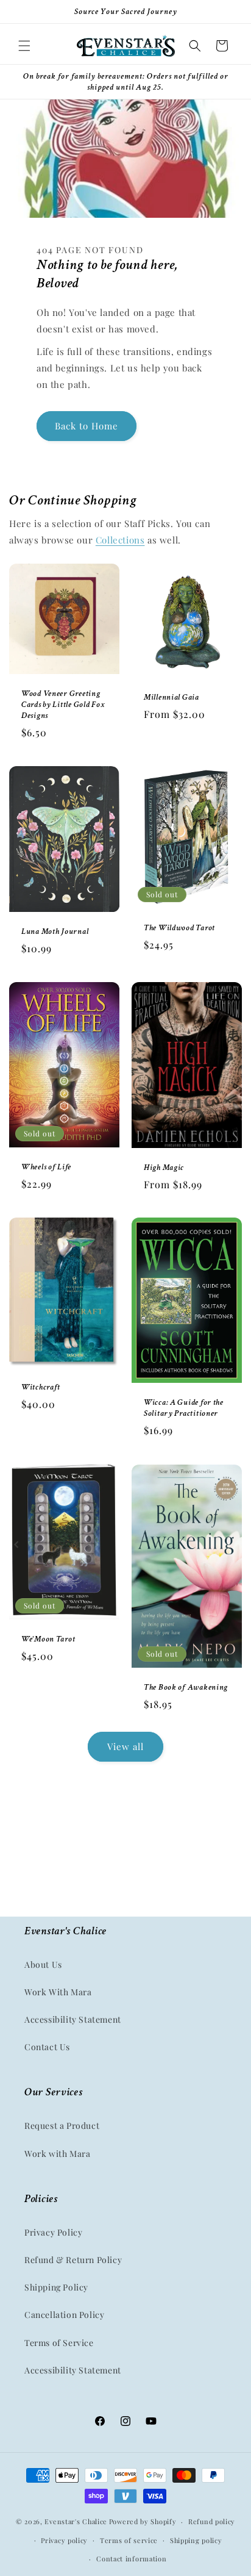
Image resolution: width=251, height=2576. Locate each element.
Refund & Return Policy (73, 2260)
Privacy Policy (53, 2232)
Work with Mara (57, 2154)
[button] (24, 46)
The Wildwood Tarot (179, 928)
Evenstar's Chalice (76, 2521)
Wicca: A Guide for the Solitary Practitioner (184, 1408)
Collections (120, 540)
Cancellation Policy (64, 2315)
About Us (43, 1964)
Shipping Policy (56, 2287)
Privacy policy (64, 2540)
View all (125, 1746)
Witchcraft (41, 1387)
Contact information (131, 2559)
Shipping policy (196, 2540)
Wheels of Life (46, 1167)
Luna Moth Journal (55, 931)
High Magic (164, 1167)
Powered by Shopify (143, 2521)
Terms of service (129, 2540)
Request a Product (62, 2126)
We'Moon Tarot (48, 1639)
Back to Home (87, 426)
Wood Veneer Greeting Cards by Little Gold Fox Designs (63, 705)
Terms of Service (59, 2343)
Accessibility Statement (73, 2019)
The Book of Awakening (186, 1687)
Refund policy (212, 2521)
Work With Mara (58, 1992)
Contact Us (47, 2047)
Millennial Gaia (171, 697)
